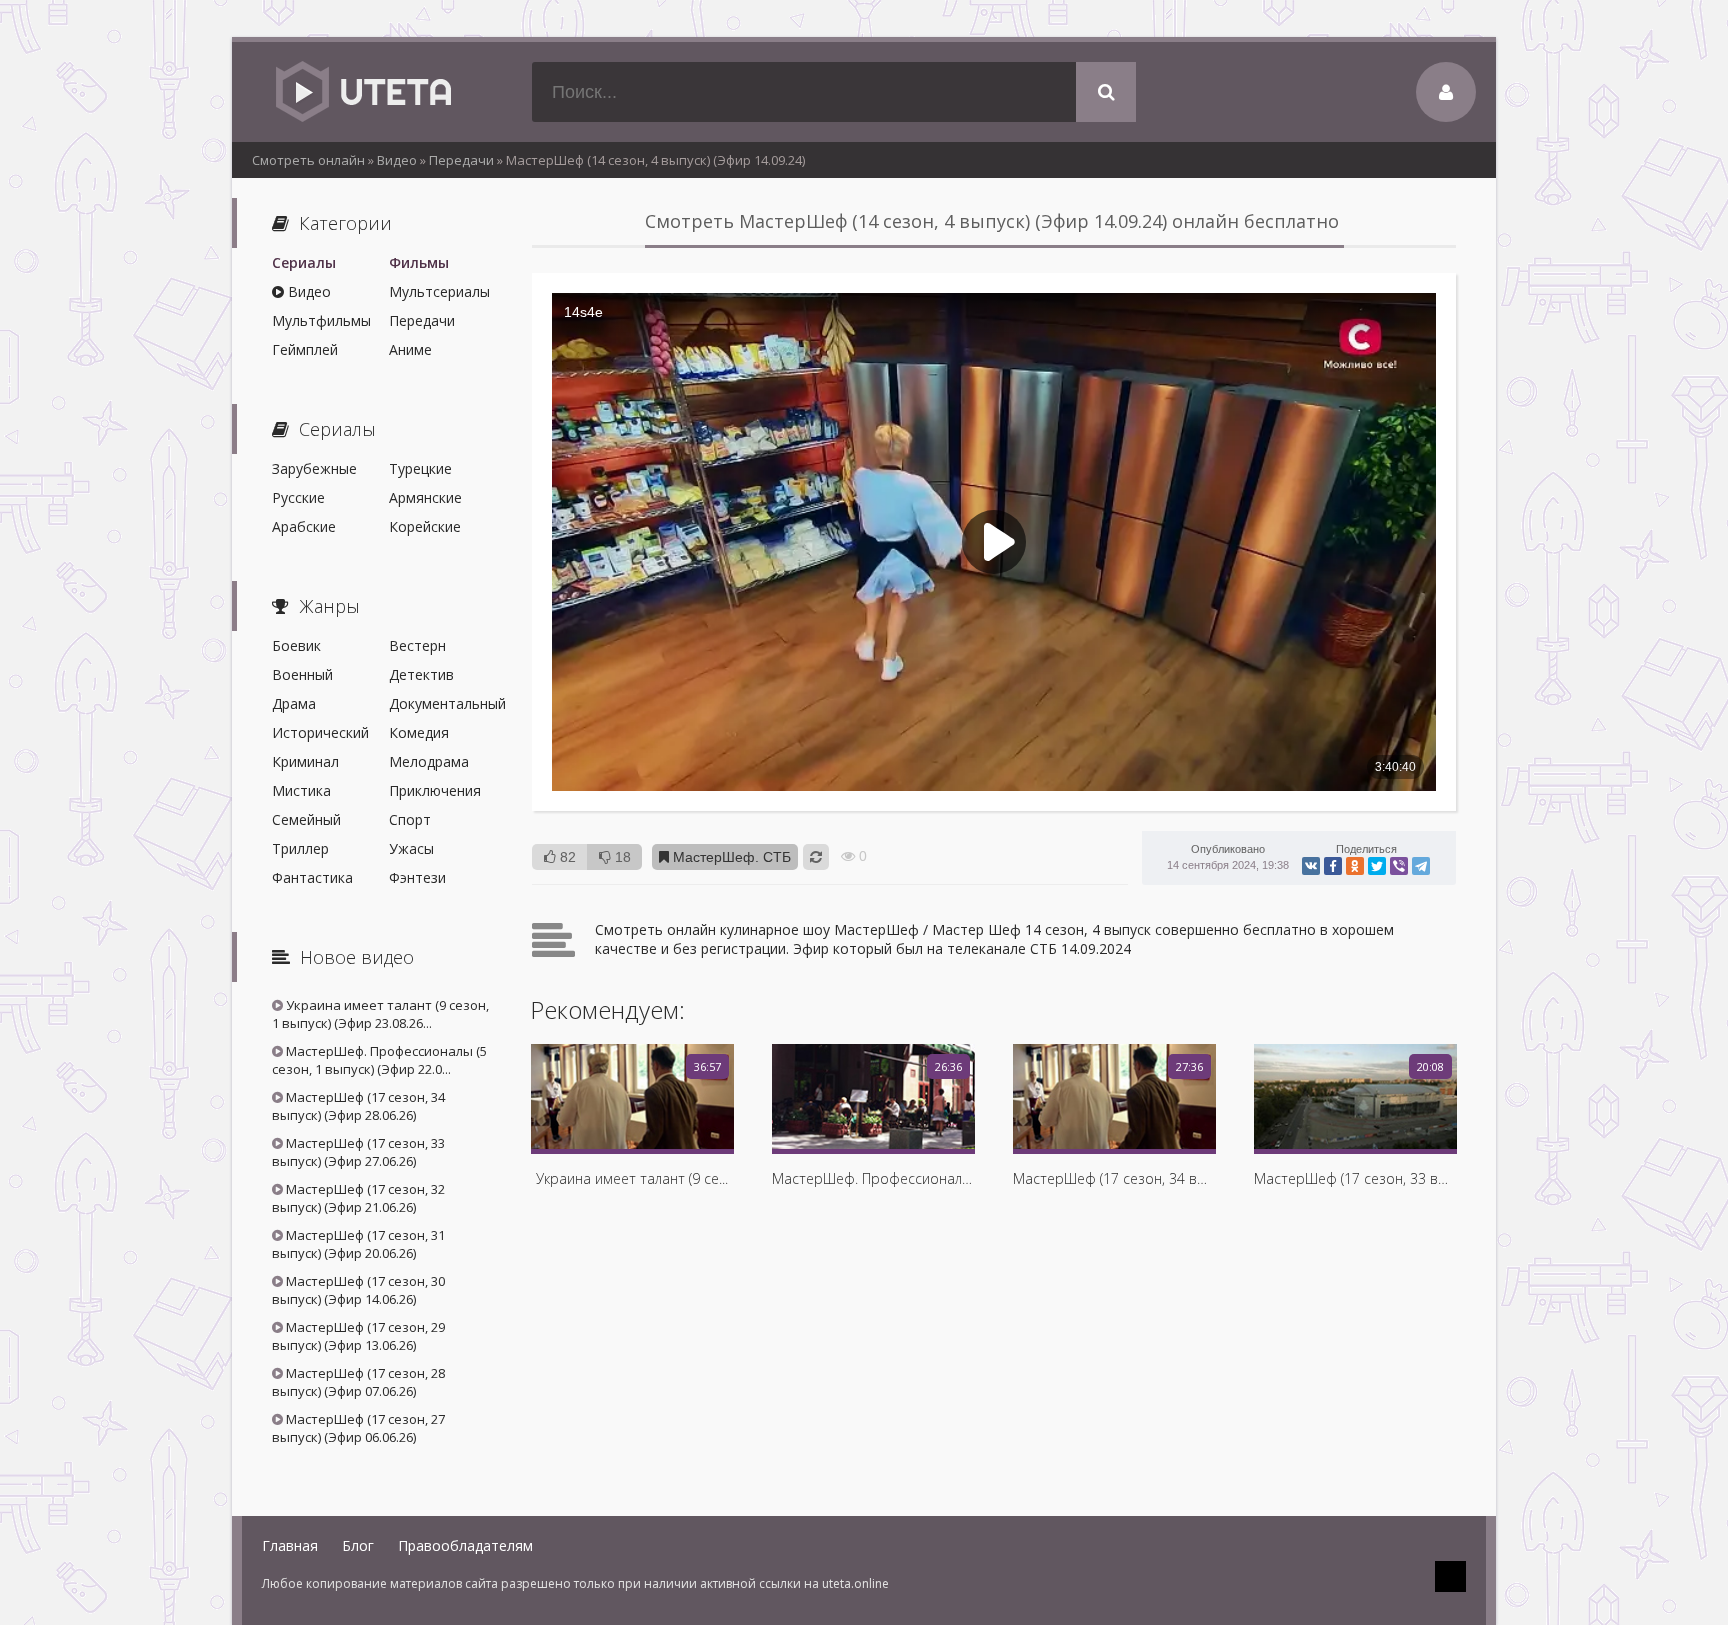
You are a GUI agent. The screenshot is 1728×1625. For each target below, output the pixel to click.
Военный (302, 674)
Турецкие (420, 468)
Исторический (320, 732)
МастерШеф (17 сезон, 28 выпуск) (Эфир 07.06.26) (358, 1382)
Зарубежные (314, 468)
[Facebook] (1333, 866)
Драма (294, 703)
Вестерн (417, 645)
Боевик (296, 645)
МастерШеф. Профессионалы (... (873, 1178)
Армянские (425, 497)
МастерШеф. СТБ (730, 857)
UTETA (362, 92)
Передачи (422, 320)
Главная (290, 1545)
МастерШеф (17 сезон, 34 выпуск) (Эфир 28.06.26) (358, 1106)
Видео (307, 291)
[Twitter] (1377, 866)
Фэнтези (417, 877)
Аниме (410, 349)
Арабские (304, 526)
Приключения (435, 790)
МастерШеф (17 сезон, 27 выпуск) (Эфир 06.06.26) (358, 1428)
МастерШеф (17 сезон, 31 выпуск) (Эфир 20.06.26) (358, 1244)
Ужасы (411, 848)
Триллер (300, 848)
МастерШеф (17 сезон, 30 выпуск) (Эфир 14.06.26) (358, 1290)
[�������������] (1355, 866)
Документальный (440, 703)
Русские (298, 497)
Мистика (301, 790)
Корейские (425, 526)
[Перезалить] (816, 857)
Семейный (306, 819)
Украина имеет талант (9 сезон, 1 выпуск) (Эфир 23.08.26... (380, 1014)
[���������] (1311, 866)
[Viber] (1399, 866)
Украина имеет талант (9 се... (632, 1178)
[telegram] (1421, 866)
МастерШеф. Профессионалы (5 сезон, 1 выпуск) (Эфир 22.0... (379, 1060)
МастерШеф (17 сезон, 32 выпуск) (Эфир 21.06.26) (358, 1198)
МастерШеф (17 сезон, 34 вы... (1114, 1178)
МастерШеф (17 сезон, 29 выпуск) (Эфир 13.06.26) (358, 1336)
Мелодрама (429, 761)
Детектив (421, 674)
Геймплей (305, 349)
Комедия (419, 732)
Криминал (305, 761)
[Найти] (1106, 92)
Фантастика (312, 877)
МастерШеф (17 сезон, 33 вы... (1355, 1178)
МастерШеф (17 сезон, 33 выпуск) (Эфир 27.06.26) (358, 1152)
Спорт (410, 819)
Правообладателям (465, 1545)
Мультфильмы (321, 320)
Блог (358, 1545)
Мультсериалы (439, 291)
